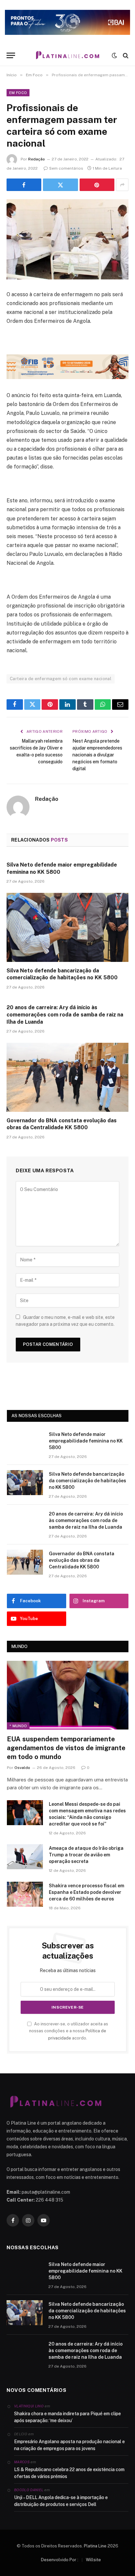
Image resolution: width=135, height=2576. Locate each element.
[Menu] (11, 55)
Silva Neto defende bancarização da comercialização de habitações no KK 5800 (87, 1481)
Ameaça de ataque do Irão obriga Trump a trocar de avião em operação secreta (86, 1855)
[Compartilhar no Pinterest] (97, 185)
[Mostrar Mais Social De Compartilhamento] (122, 185)
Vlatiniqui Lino (29, 2406)
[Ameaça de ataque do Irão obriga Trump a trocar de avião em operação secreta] (25, 1857)
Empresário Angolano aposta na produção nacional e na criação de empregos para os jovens (69, 2445)
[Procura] (125, 55)
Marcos (22, 2462)
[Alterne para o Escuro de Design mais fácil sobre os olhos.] (114, 56)
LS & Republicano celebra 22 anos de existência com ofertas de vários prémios (69, 2473)
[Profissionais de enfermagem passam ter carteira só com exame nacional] (67, 239)
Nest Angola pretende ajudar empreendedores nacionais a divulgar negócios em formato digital (97, 755)
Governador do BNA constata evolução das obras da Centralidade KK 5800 (82, 1560)
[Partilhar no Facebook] (24, 185)
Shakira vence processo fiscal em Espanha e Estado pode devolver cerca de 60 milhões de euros (87, 1892)
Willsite (93, 2560)
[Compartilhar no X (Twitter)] (60, 185)
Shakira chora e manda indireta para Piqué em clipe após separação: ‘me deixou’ (67, 2417)
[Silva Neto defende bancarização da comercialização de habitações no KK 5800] (67, 927)
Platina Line (95, 2546)
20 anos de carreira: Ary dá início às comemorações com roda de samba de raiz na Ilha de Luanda (65, 1015)
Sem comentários (66, 168)
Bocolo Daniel (29, 2490)
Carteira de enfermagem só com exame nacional (61, 679)
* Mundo (18, 1726)
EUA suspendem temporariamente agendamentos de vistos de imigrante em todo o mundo (66, 1748)
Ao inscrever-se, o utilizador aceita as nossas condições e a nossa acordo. (69, 2031)
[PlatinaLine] (67, 55)
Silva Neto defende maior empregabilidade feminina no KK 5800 (86, 1441)
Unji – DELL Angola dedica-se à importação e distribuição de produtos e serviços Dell (61, 2501)
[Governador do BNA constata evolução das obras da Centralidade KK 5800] (67, 1077)
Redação (37, 159)
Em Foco (18, 93)
